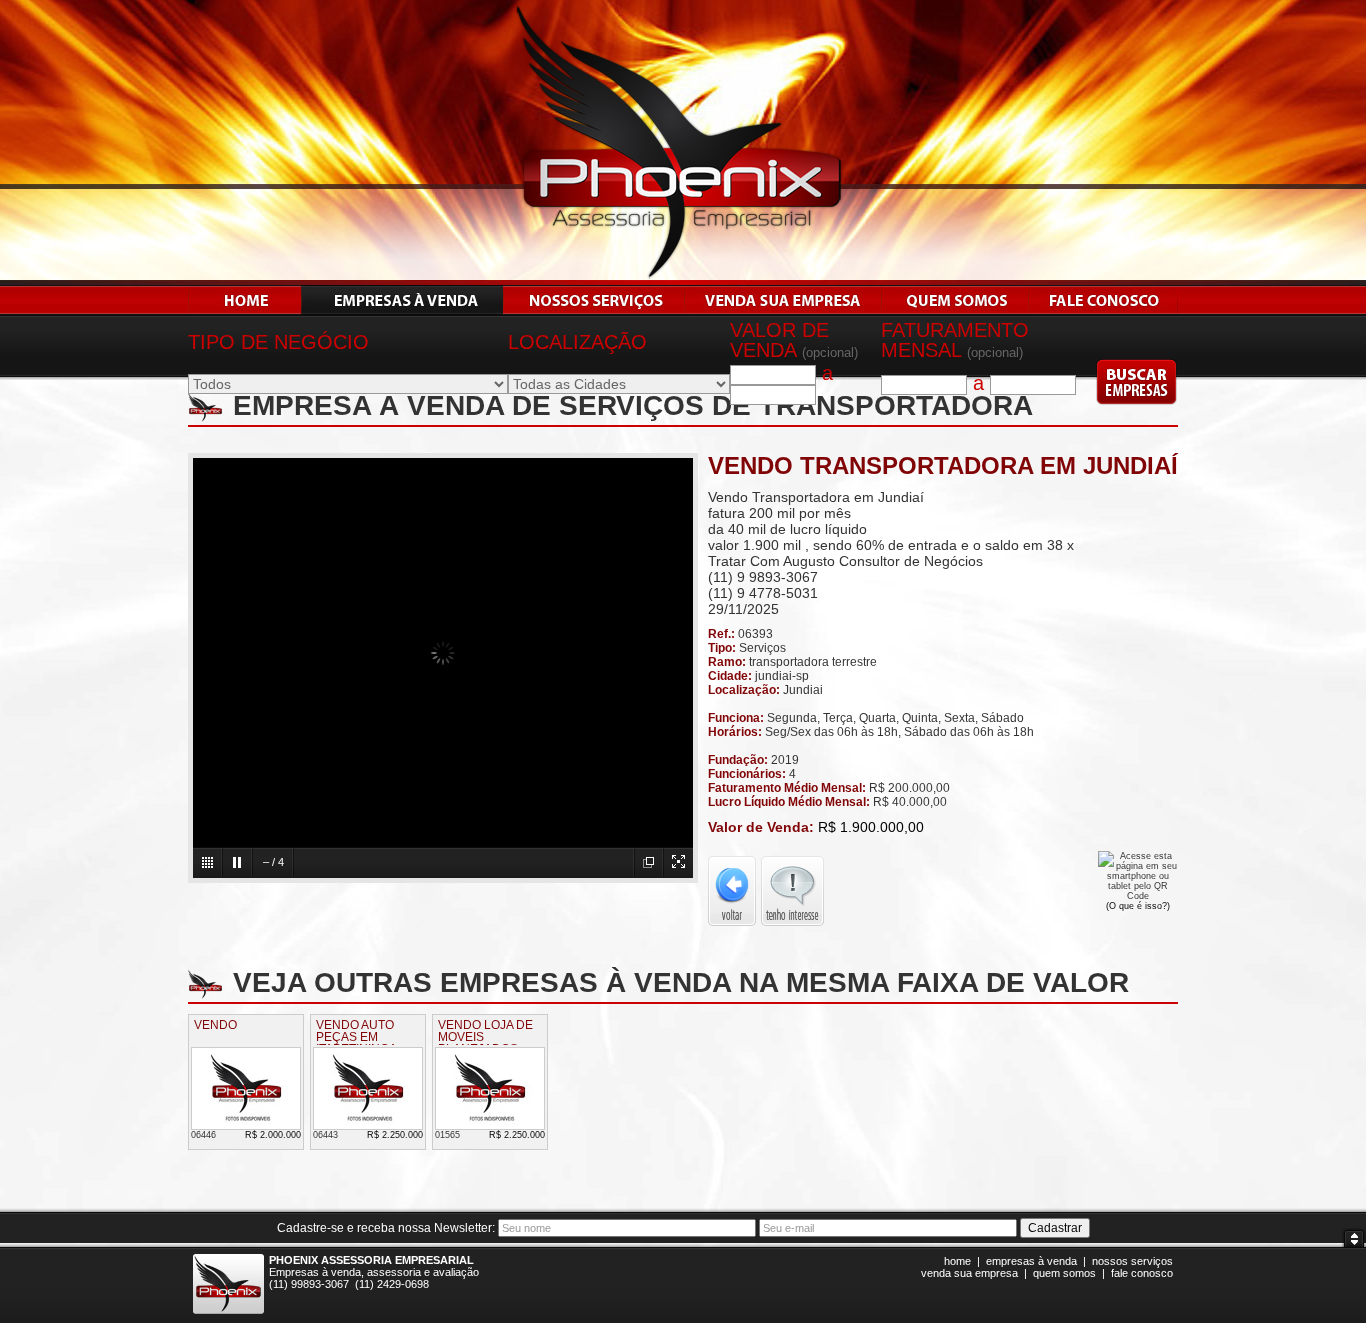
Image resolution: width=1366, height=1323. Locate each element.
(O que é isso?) (1138, 906)
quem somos (1064, 1273)
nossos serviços (1132, 1261)
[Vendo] (246, 1125)
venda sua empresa (969, 1273)
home (957, 1261)
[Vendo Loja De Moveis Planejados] (490, 1125)
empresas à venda (1031, 1261)
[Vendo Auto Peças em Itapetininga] (368, 1125)
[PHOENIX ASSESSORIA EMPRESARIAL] (683, 279)
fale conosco (1142, 1273)
